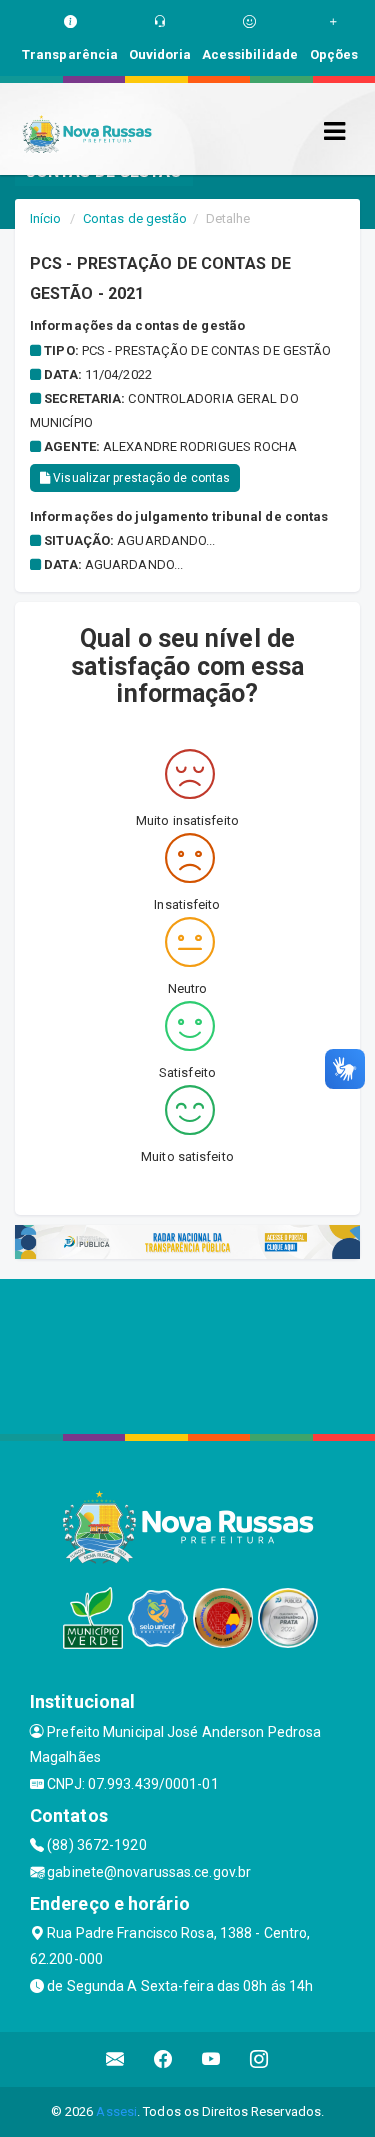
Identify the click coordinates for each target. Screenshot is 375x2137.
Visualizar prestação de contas (140, 478)
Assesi (116, 2111)
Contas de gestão (135, 218)
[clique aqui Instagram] (259, 2059)
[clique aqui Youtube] (211, 2059)
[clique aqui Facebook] (163, 2059)
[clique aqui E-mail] (115, 2059)
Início (46, 218)
